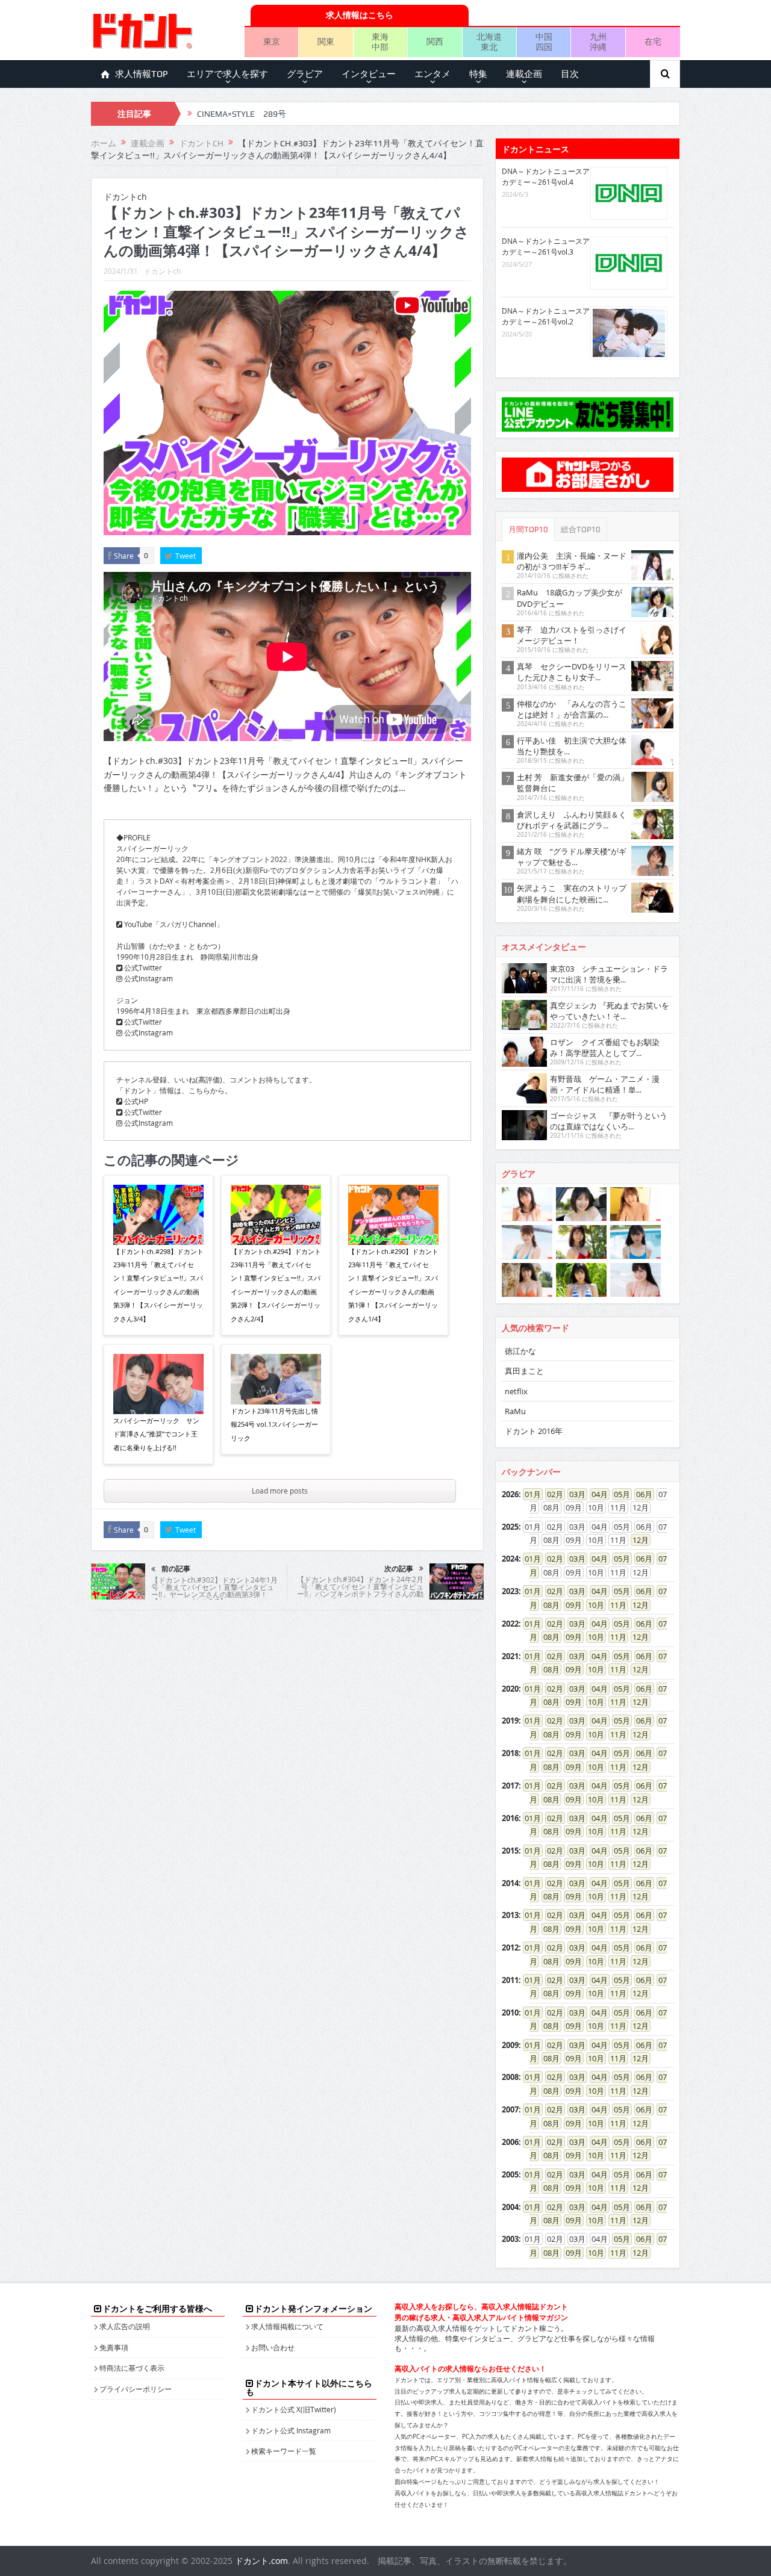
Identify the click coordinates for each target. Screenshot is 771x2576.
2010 (510, 2013)
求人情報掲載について (287, 2326)
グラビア (305, 74)
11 (614, 1605)
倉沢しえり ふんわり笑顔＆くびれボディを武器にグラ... (572, 820)
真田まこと (524, 1371)
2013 (510, 1915)
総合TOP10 (581, 529)
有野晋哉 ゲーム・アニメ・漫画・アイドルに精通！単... (605, 1084)
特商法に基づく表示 (132, 2368)
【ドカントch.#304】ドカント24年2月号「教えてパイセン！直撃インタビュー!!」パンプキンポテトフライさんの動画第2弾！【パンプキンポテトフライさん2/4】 (360, 1594)
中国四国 (544, 42)
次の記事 (399, 1569)
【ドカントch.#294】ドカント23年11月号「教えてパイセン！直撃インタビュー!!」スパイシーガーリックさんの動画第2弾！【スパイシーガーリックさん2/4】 (276, 1285)
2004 (510, 2207)
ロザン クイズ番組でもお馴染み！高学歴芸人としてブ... (605, 1047)
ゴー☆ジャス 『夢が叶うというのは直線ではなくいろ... (609, 1121)
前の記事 (176, 1569)
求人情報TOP (142, 74)
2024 (510, 1559)
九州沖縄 (598, 42)
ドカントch (162, 271)
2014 (510, 1883)
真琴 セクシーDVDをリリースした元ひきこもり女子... (572, 672)
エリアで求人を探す (227, 74)
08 (548, 1605)
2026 (510, 1494)
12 (637, 1540)
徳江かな (520, 1351)
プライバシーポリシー (136, 2389)
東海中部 (380, 42)
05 (618, 1494)
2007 (510, 2109)
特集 (478, 74)
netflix (516, 1391)
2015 (510, 1851)
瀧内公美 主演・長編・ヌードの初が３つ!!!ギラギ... (572, 561)
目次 (570, 74)
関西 (435, 41)
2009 (510, 2045)
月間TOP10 (528, 529)
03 (573, 1494)
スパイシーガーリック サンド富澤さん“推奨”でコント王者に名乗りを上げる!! (156, 1434)
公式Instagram (148, 978)
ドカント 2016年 (534, 1431)
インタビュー (369, 74)
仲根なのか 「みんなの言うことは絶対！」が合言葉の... (572, 709)
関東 (326, 41)
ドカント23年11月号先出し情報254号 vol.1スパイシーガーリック (274, 1424)
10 (592, 1605)
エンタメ (432, 74)
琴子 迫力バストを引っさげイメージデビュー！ (572, 635)
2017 (510, 1786)
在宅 (653, 41)
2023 (510, 1591)
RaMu (515, 1411)
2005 (510, 2174)
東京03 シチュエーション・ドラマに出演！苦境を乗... (609, 974)
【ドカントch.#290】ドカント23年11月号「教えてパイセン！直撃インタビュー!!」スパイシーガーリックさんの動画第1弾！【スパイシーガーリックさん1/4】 (393, 1285)
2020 (510, 1689)
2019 (510, 1721)
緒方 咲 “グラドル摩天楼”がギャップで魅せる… (572, 857)
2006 (510, 2142)
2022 (510, 1624)
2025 (510, 1527)
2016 (510, 1818)
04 (596, 1494)
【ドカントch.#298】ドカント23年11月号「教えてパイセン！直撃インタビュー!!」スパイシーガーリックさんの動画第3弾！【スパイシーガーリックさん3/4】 (158, 1285)
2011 (510, 1980)
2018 (510, 1753)
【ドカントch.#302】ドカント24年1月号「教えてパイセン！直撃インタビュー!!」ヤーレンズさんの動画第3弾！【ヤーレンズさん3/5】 (214, 1591)
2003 (510, 2239)
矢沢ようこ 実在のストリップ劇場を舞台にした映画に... (572, 893)
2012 (510, 1948)
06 (640, 1494)
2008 (510, 2077)
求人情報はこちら (360, 15)
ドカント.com (261, 2561)
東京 (272, 41)
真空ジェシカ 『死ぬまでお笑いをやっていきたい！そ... (610, 1011)
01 (529, 1494)
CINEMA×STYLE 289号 (242, 114)
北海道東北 (489, 42)
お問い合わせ (273, 2347)
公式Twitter (142, 967)
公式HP (135, 1101)
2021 (510, 1656)
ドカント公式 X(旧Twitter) (294, 2409)
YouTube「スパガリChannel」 (173, 924)
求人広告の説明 (125, 2326)
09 (570, 1605)
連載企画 (524, 74)
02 (551, 1494)
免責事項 (114, 2347)
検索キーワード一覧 (284, 2451)
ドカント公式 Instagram (291, 2430)
